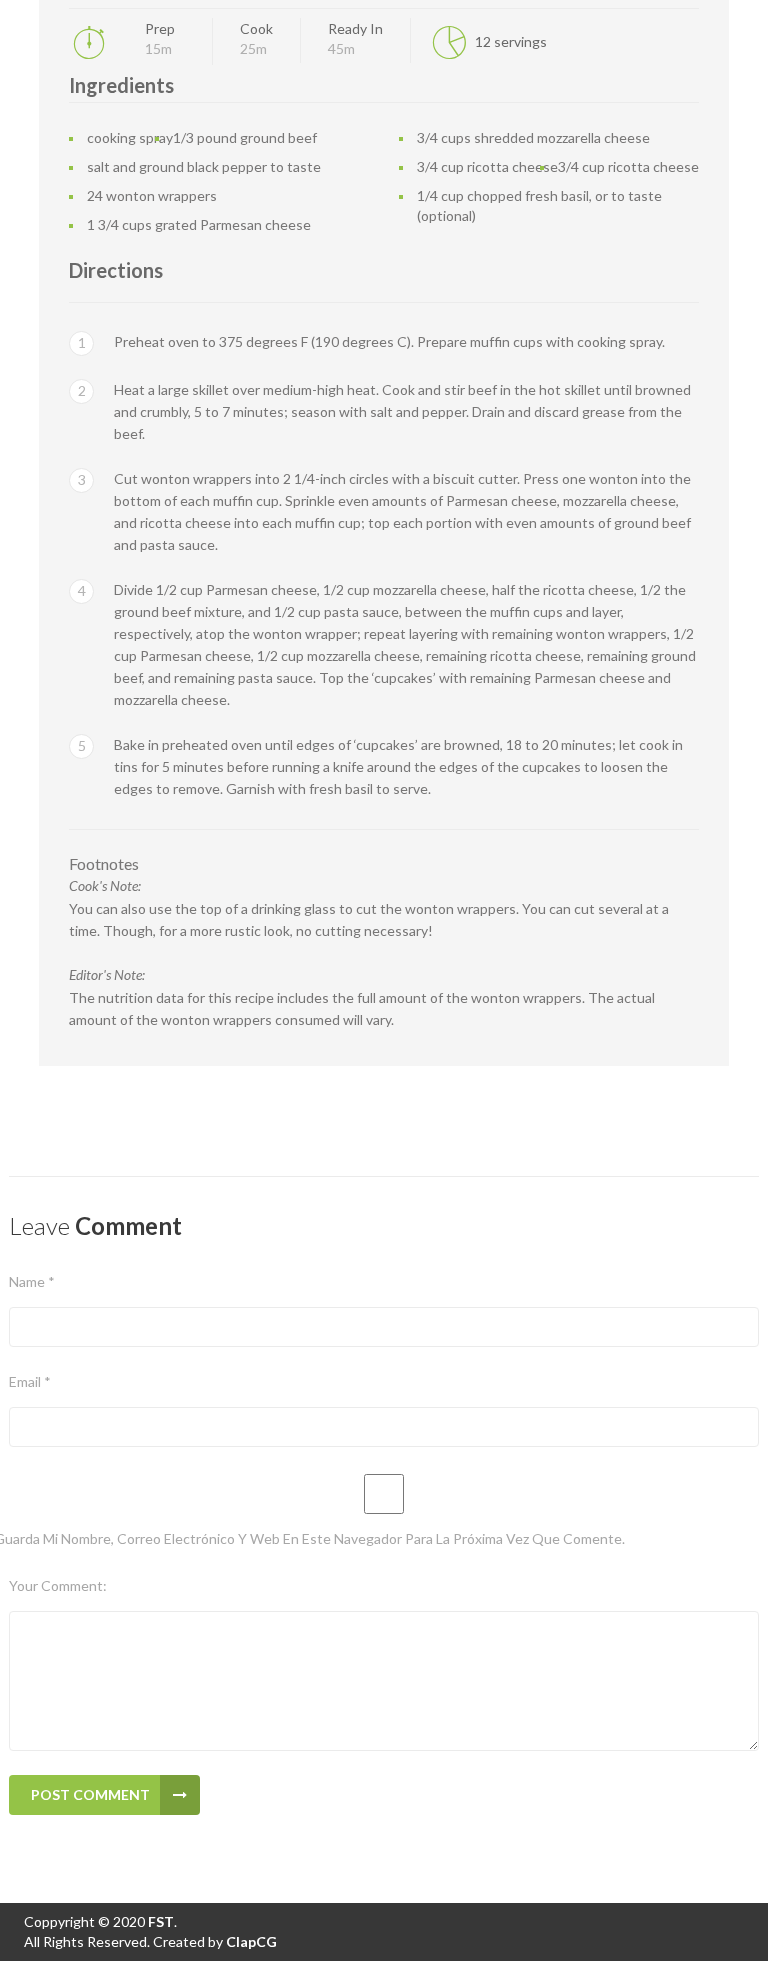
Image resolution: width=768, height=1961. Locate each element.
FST (159, 1921)
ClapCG (251, 1941)
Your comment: (58, 1585)
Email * (30, 1381)
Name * (32, 1281)
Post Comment (90, 1794)
